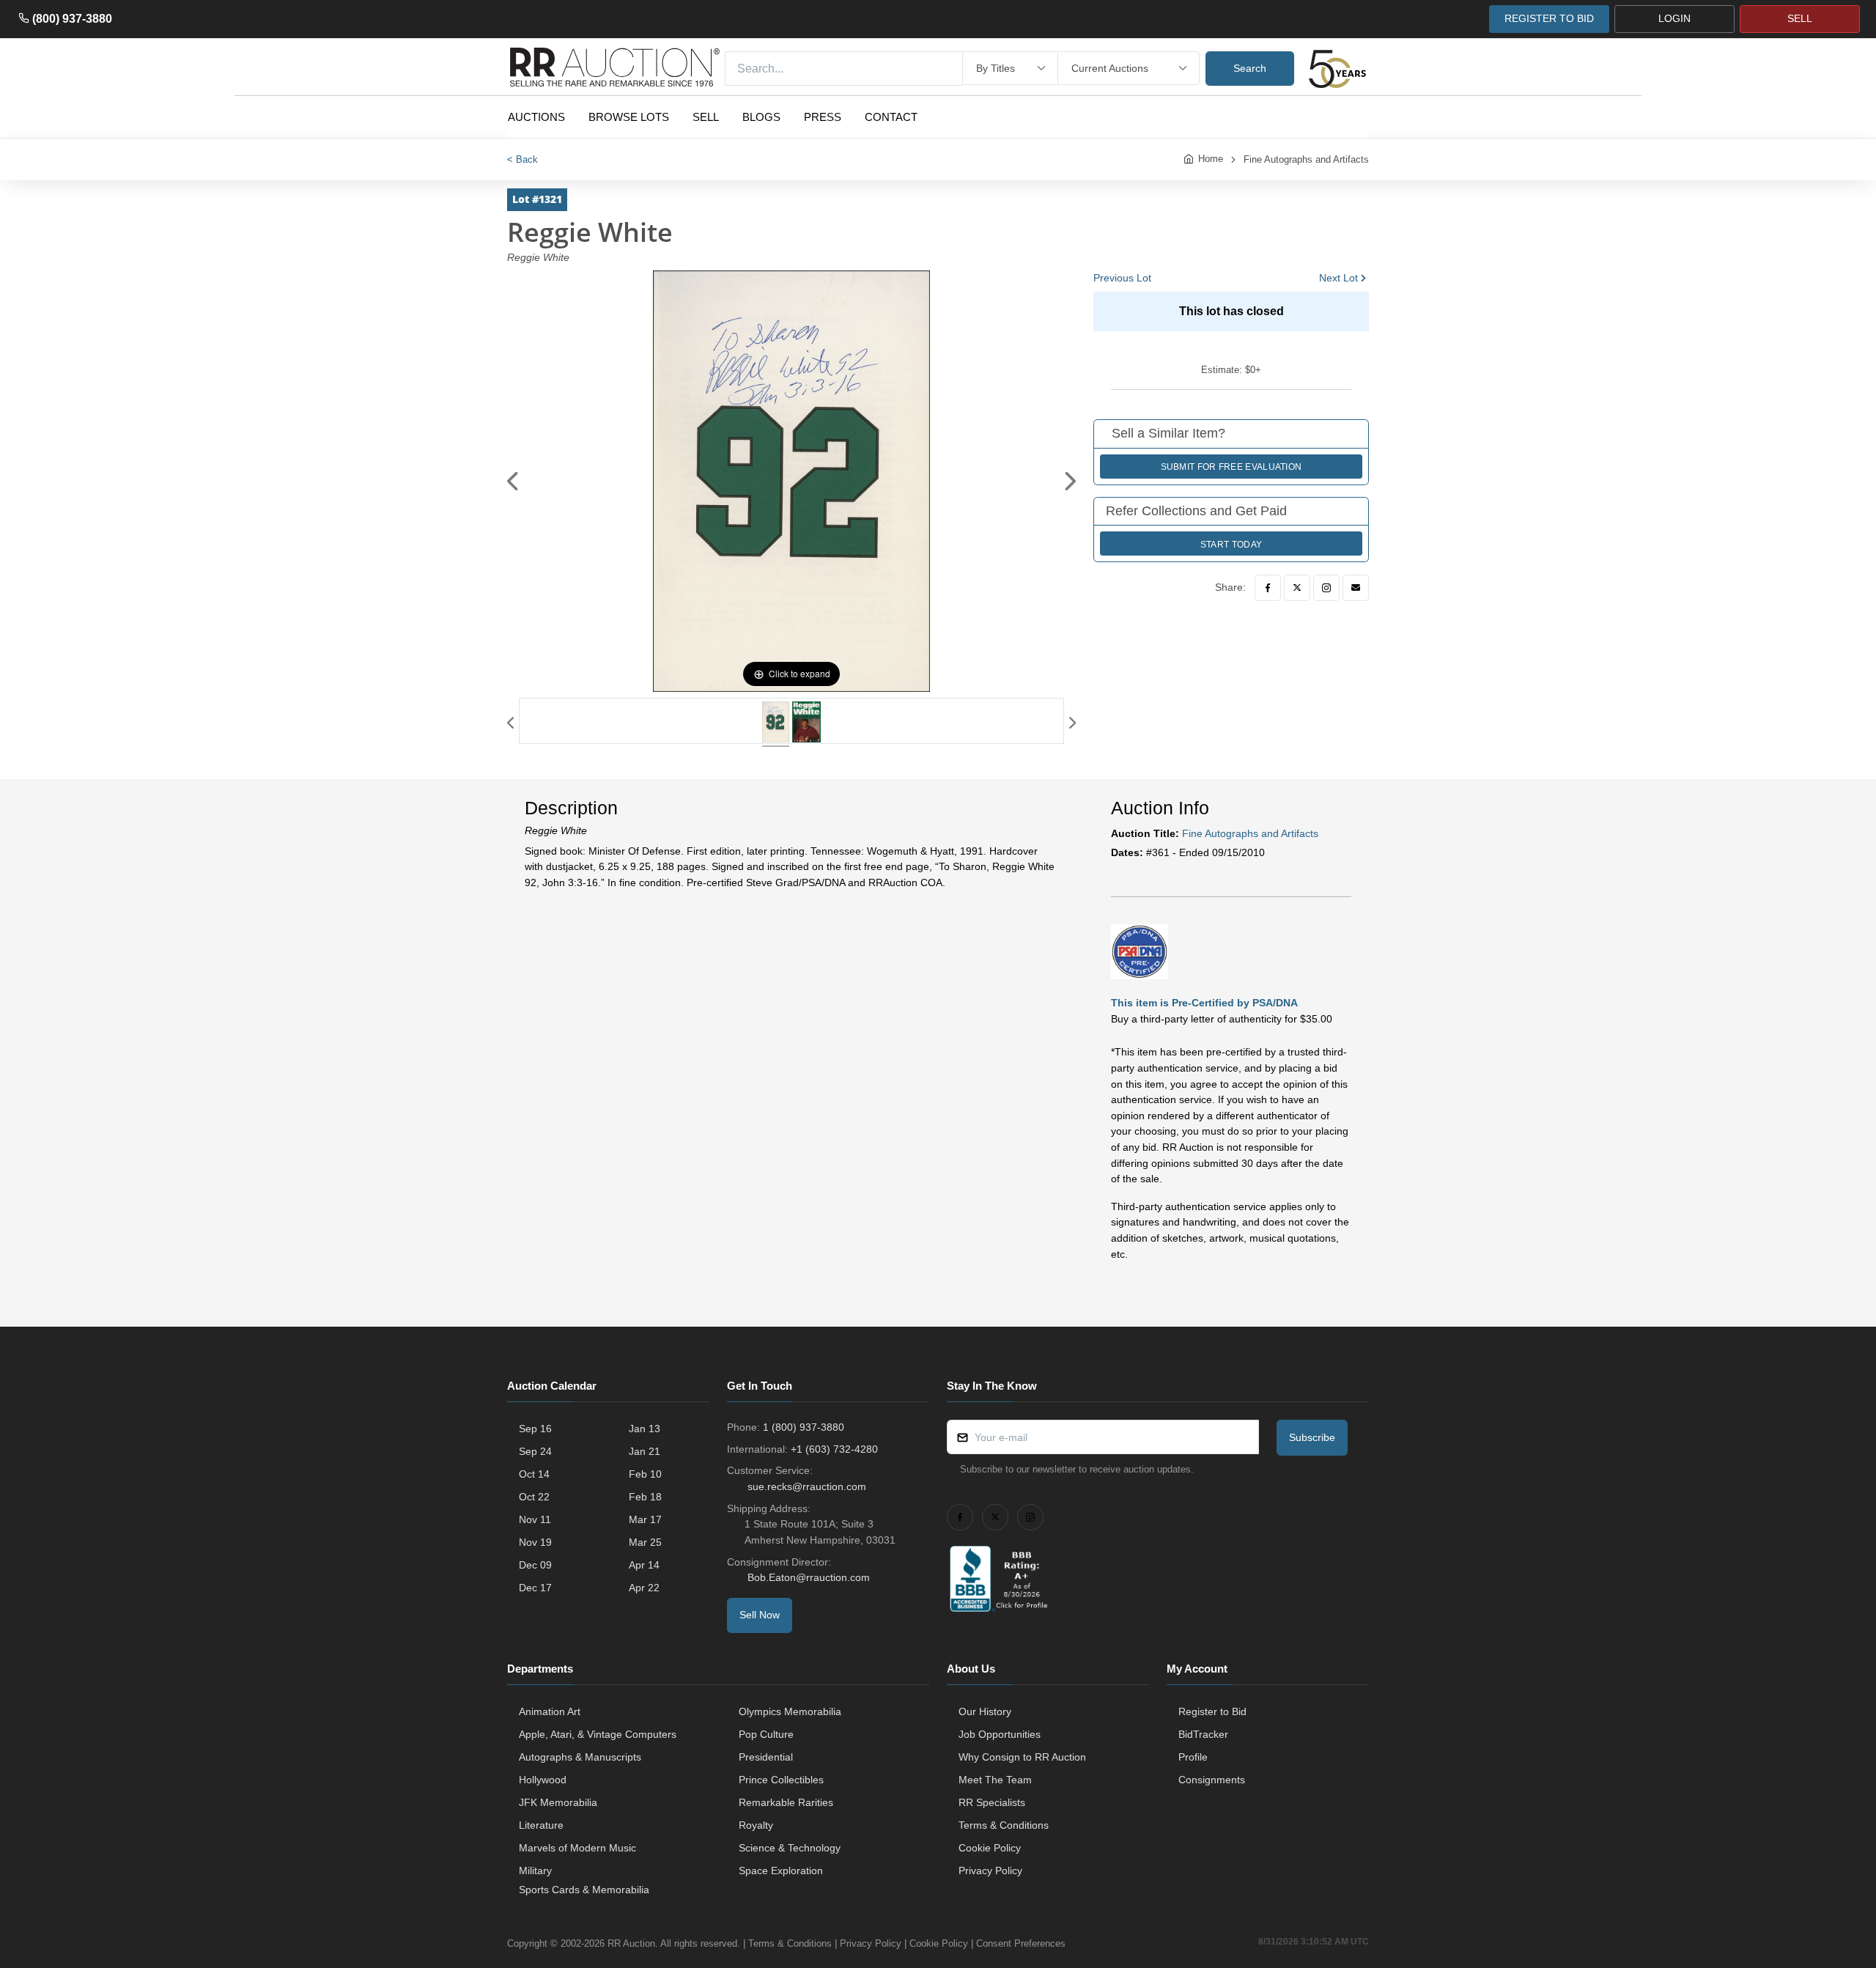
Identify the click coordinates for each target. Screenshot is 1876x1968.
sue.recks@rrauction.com (807, 1486)
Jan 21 (645, 1451)
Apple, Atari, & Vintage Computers (598, 1734)
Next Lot (1338, 278)
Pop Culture (766, 1734)
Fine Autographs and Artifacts (1306, 159)
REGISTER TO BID (1549, 18)
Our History (985, 1711)
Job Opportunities (1000, 1734)
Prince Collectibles (781, 1780)
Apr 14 (644, 1565)
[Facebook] (1268, 588)
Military (535, 1871)
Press (823, 117)
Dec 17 (535, 1588)
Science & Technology (790, 1848)
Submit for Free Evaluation (1231, 467)
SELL (1800, 18)
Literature (541, 1825)
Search (1250, 68)
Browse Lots (629, 117)
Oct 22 (534, 1497)
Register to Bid (1212, 1711)
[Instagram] (1326, 588)
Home (1211, 159)
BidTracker (1203, 1734)
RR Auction (631, 1943)
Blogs (761, 117)
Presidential (766, 1757)
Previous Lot (1122, 278)
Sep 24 (535, 1451)
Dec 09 (535, 1565)
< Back (522, 159)
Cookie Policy (990, 1848)
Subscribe (1312, 1437)
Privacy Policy (990, 1871)
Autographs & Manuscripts (580, 1757)
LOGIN (1674, 18)
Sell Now (760, 1615)
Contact (891, 117)
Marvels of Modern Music (577, 1848)
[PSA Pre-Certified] (1140, 951)
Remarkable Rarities (786, 1802)
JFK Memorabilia (558, 1802)
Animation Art (550, 1711)
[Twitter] (1297, 588)
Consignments (1212, 1780)
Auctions (536, 117)
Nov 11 (535, 1519)
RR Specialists (992, 1802)
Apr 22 (644, 1588)
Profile (1193, 1757)
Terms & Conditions (1004, 1825)
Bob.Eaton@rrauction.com (809, 1577)
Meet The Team (995, 1780)
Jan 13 (645, 1429)
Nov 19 (535, 1542)
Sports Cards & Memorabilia (584, 1890)
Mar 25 (645, 1542)
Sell (706, 117)
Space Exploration (781, 1871)
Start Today (1231, 545)
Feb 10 (645, 1474)
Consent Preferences (1021, 1943)
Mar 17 (645, 1519)
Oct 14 (534, 1474)
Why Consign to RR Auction (1022, 1757)
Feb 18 (645, 1497)
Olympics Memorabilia (790, 1711)
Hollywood (543, 1780)
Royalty (756, 1825)
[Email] (1356, 588)
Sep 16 (535, 1429)
